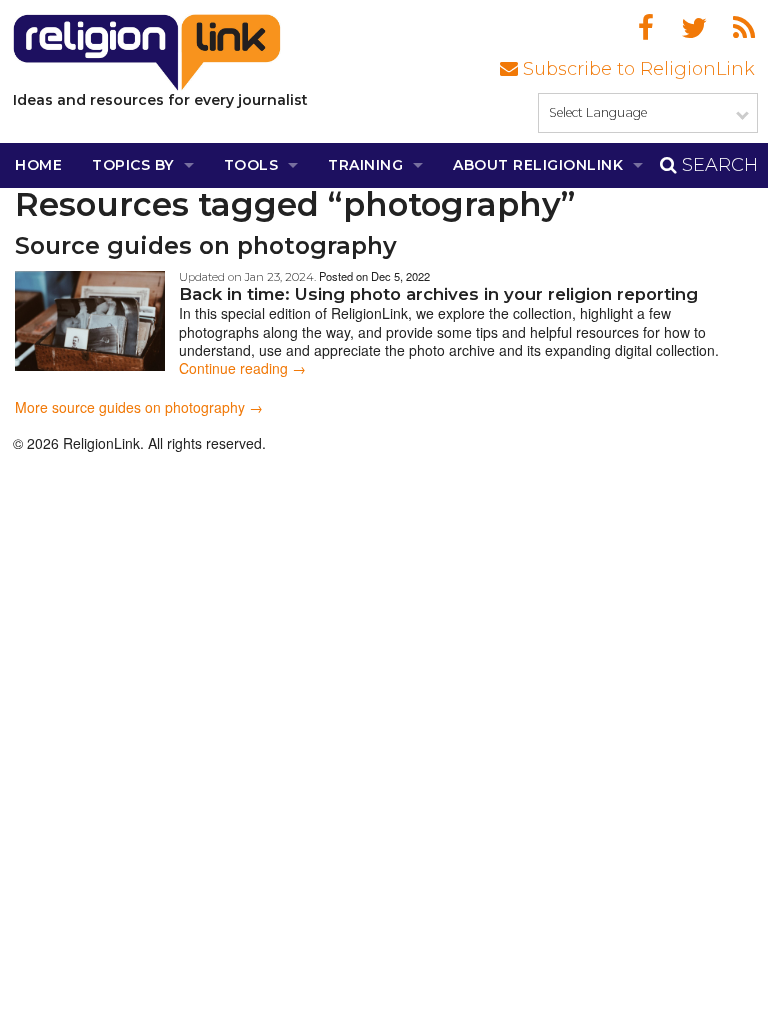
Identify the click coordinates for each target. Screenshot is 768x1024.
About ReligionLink (538, 165)
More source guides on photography (130, 407)
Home (38, 165)
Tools (251, 165)
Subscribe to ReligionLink (636, 69)
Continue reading (242, 368)
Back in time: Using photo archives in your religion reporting (438, 294)
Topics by (133, 165)
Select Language (598, 112)
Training (365, 165)
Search (717, 165)
